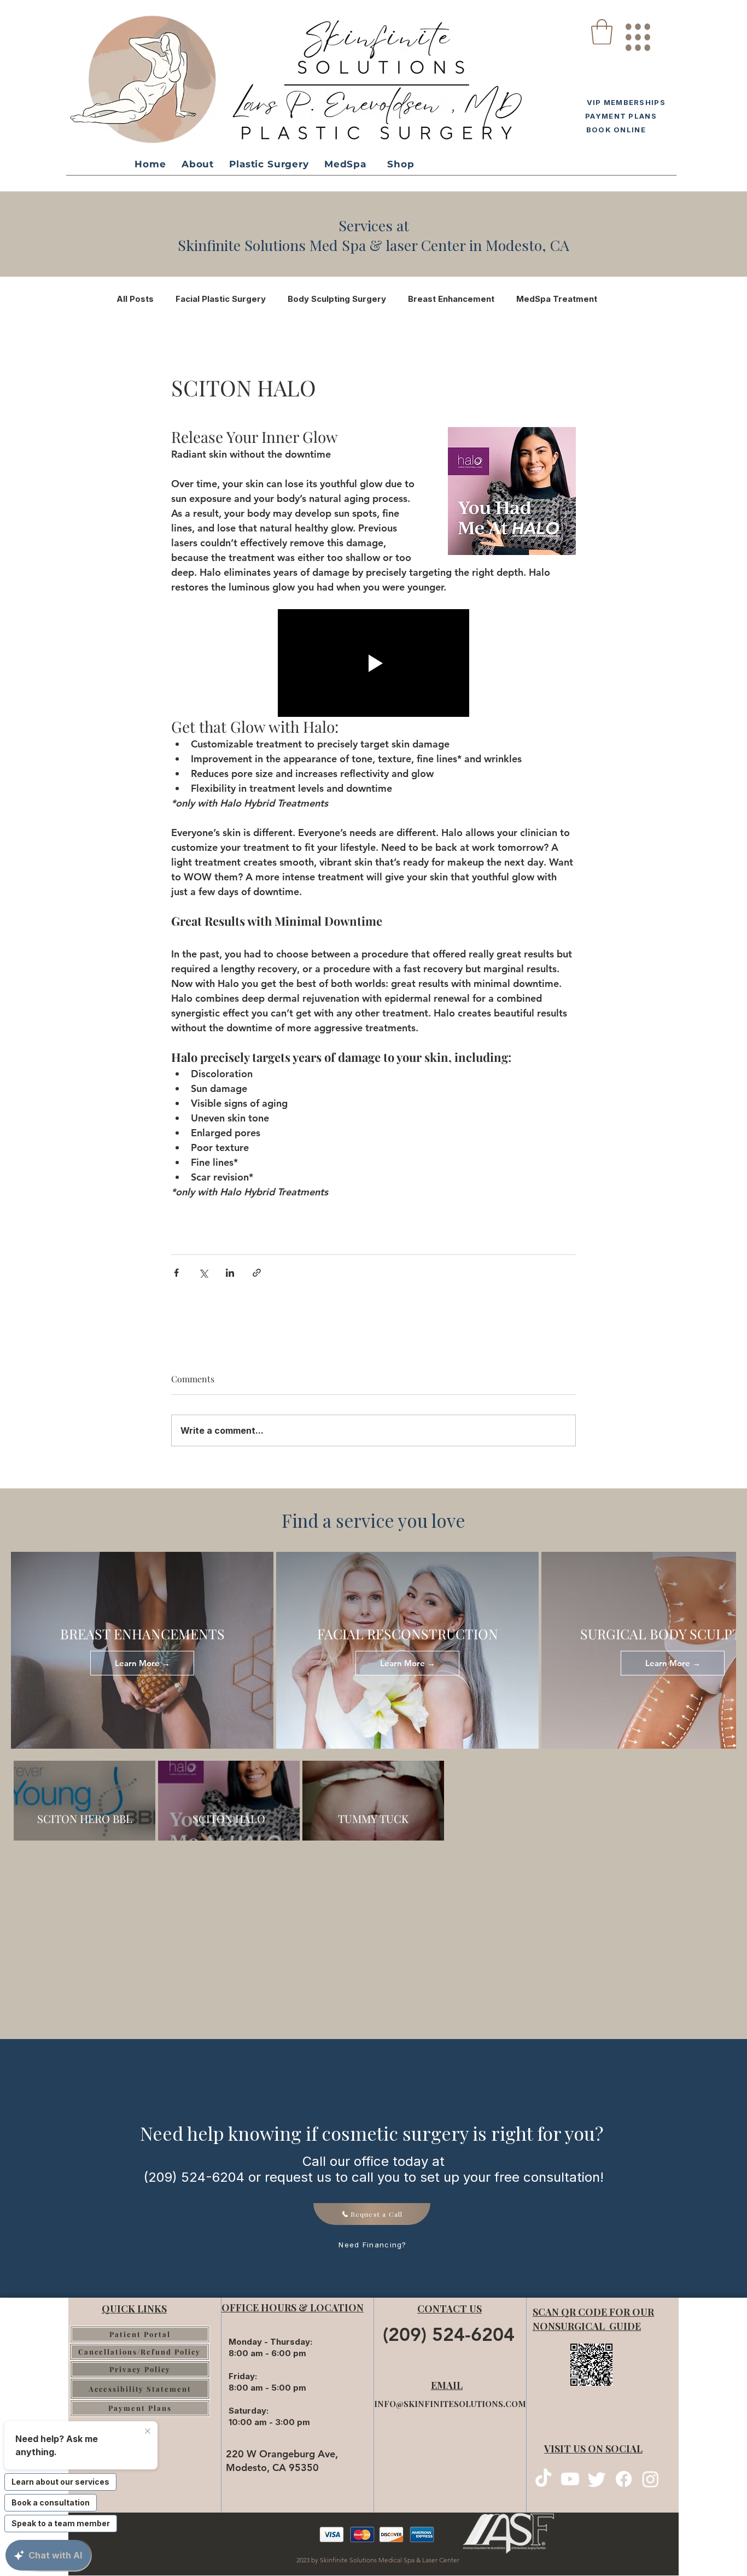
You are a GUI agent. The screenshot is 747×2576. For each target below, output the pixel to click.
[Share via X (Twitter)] (203, 1273)
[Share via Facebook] (176, 1273)
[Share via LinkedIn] (230, 1273)
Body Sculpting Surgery (337, 299)
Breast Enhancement (451, 299)
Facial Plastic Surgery (221, 299)
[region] (637, 33)
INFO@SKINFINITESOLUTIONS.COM (450, 2404)
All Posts (135, 299)
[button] (602, 32)
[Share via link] (257, 1273)
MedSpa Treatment (557, 299)
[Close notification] (148, 2432)
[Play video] (373, 663)
